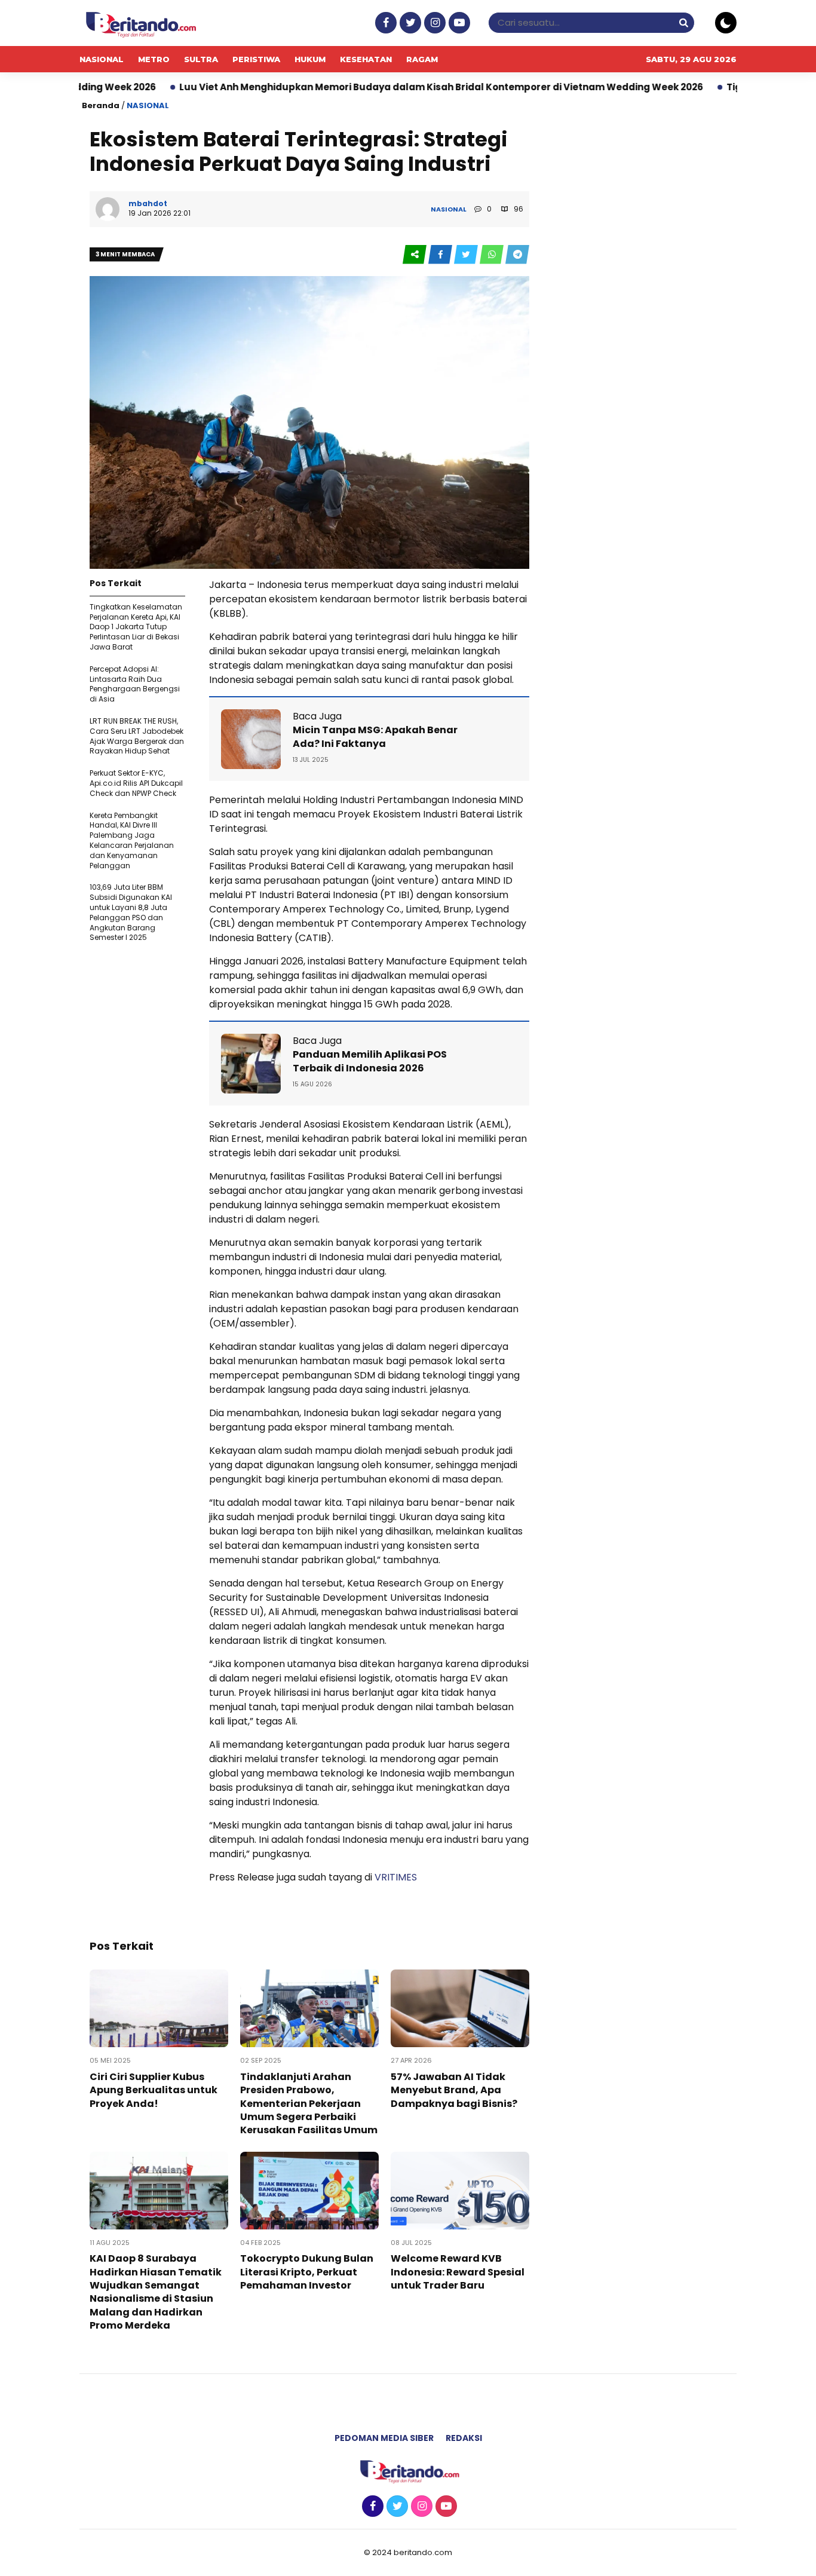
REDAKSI (464, 2438)
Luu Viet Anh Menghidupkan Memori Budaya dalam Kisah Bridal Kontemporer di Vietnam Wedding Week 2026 (353, 87)
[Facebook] (384, 23)
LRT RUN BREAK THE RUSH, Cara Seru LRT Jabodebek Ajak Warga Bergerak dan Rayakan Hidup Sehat (137, 736)
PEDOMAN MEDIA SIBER (384, 2438)
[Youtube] (458, 23)
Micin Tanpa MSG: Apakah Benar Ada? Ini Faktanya (375, 736)
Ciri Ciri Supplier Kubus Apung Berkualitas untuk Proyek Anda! (154, 2090)
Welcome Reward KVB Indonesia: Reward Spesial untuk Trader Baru (458, 2272)
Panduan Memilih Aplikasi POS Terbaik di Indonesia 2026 (370, 1061)
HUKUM (310, 59)
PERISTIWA (256, 59)
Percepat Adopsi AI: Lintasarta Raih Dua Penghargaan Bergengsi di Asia (135, 684)
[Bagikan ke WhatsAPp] (493, 255)
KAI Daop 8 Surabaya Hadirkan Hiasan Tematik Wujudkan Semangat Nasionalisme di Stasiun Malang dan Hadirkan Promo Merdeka (156, 2292)
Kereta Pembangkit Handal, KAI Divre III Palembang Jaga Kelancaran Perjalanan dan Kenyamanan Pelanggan (132, 840)
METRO (154, 59)
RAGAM (422, 59)
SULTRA (201, 59)
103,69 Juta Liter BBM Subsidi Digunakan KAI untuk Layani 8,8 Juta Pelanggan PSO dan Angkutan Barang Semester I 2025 (131, 912)
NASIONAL (102, 59)
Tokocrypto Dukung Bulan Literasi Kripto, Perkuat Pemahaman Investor (307, 2272)
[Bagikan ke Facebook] (441, 255)
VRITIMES (396, 1877)
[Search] (683, 22)
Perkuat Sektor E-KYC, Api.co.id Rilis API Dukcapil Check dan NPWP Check (136, 783)
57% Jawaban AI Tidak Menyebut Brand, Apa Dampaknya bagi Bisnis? (454, 2090)
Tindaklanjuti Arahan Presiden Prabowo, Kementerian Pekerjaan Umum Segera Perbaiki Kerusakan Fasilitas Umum (309, 2104)
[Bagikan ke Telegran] (517, 255)
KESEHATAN (366, 59)
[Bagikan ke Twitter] (467, 255)
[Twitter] (409, 23)
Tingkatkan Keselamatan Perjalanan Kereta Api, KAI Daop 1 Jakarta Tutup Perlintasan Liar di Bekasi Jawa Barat (136, 627)
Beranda (101, 105)
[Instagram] (433, 23)
